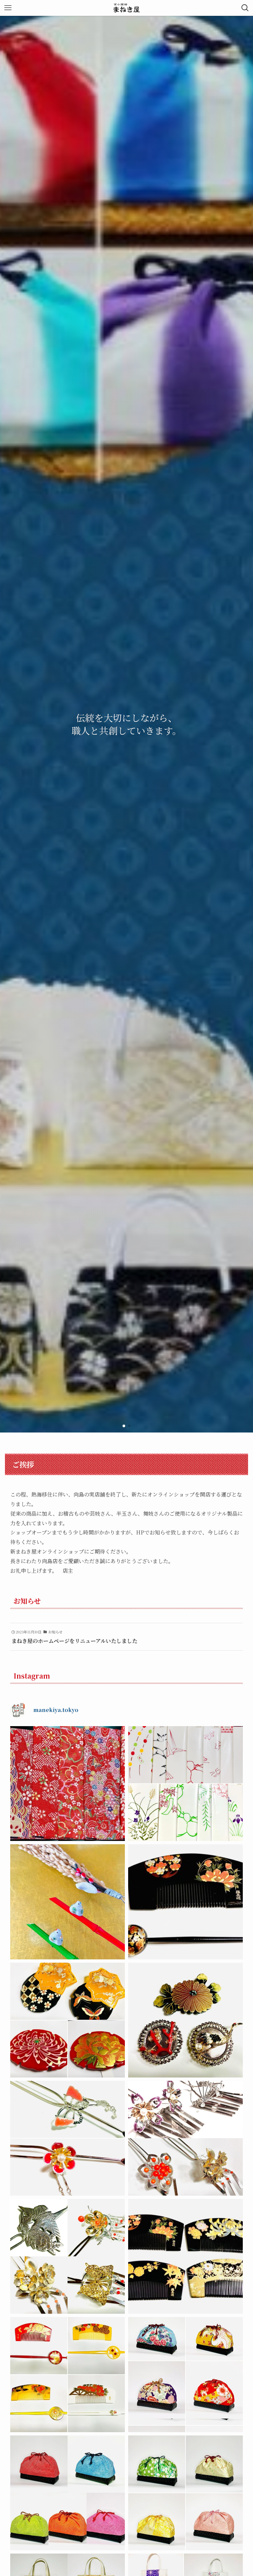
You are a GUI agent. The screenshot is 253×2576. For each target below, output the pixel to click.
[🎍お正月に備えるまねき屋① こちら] (68, 1902)
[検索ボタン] (245, 8)
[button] (124, 1426)
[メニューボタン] (8, 8)
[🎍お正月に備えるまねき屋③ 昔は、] (68, 1784)
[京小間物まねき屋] (127, 8)
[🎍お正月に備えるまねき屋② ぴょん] (185, 1784)
